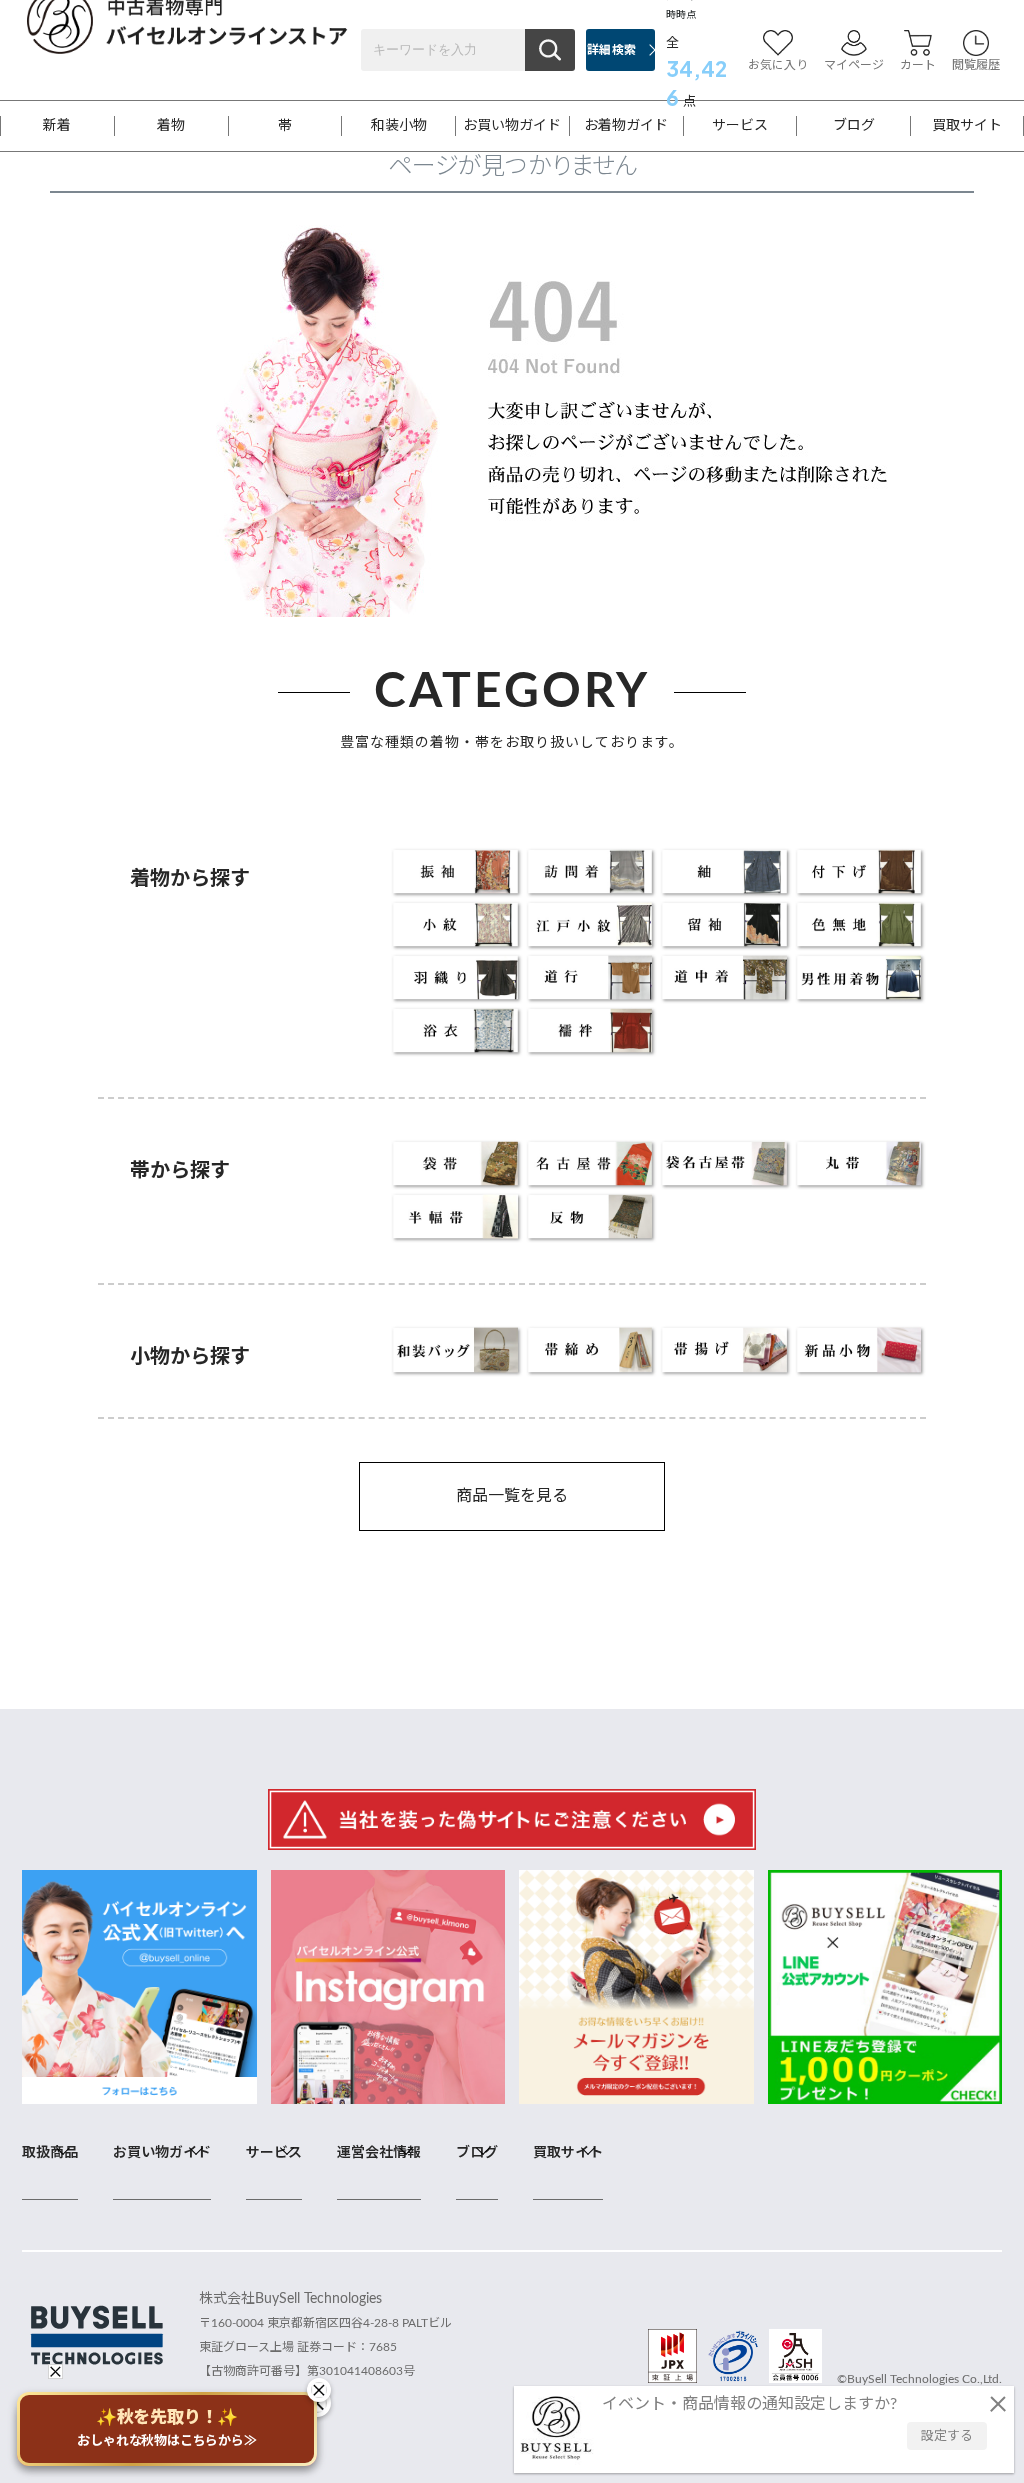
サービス (740, 126)
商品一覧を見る (512, 1496)
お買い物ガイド (512, 126)
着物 (171, 126)
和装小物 (399, 126)
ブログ (854, 126)
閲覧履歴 (976, 65)
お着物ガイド (626, 126)
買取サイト (967, 126)
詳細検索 (611, 50)
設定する (947, 2436)
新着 (57, 126)
